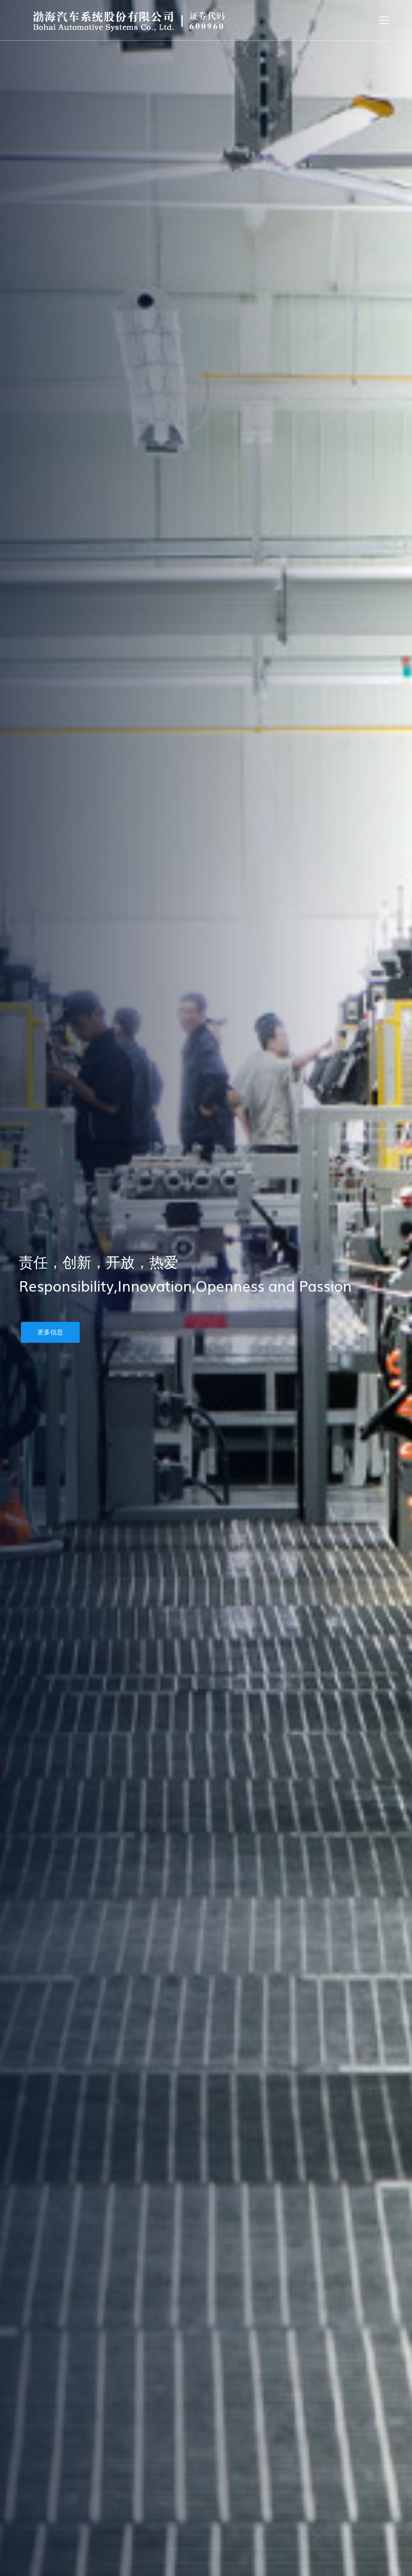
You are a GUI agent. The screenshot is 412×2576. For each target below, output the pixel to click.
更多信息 (50, 1332)
